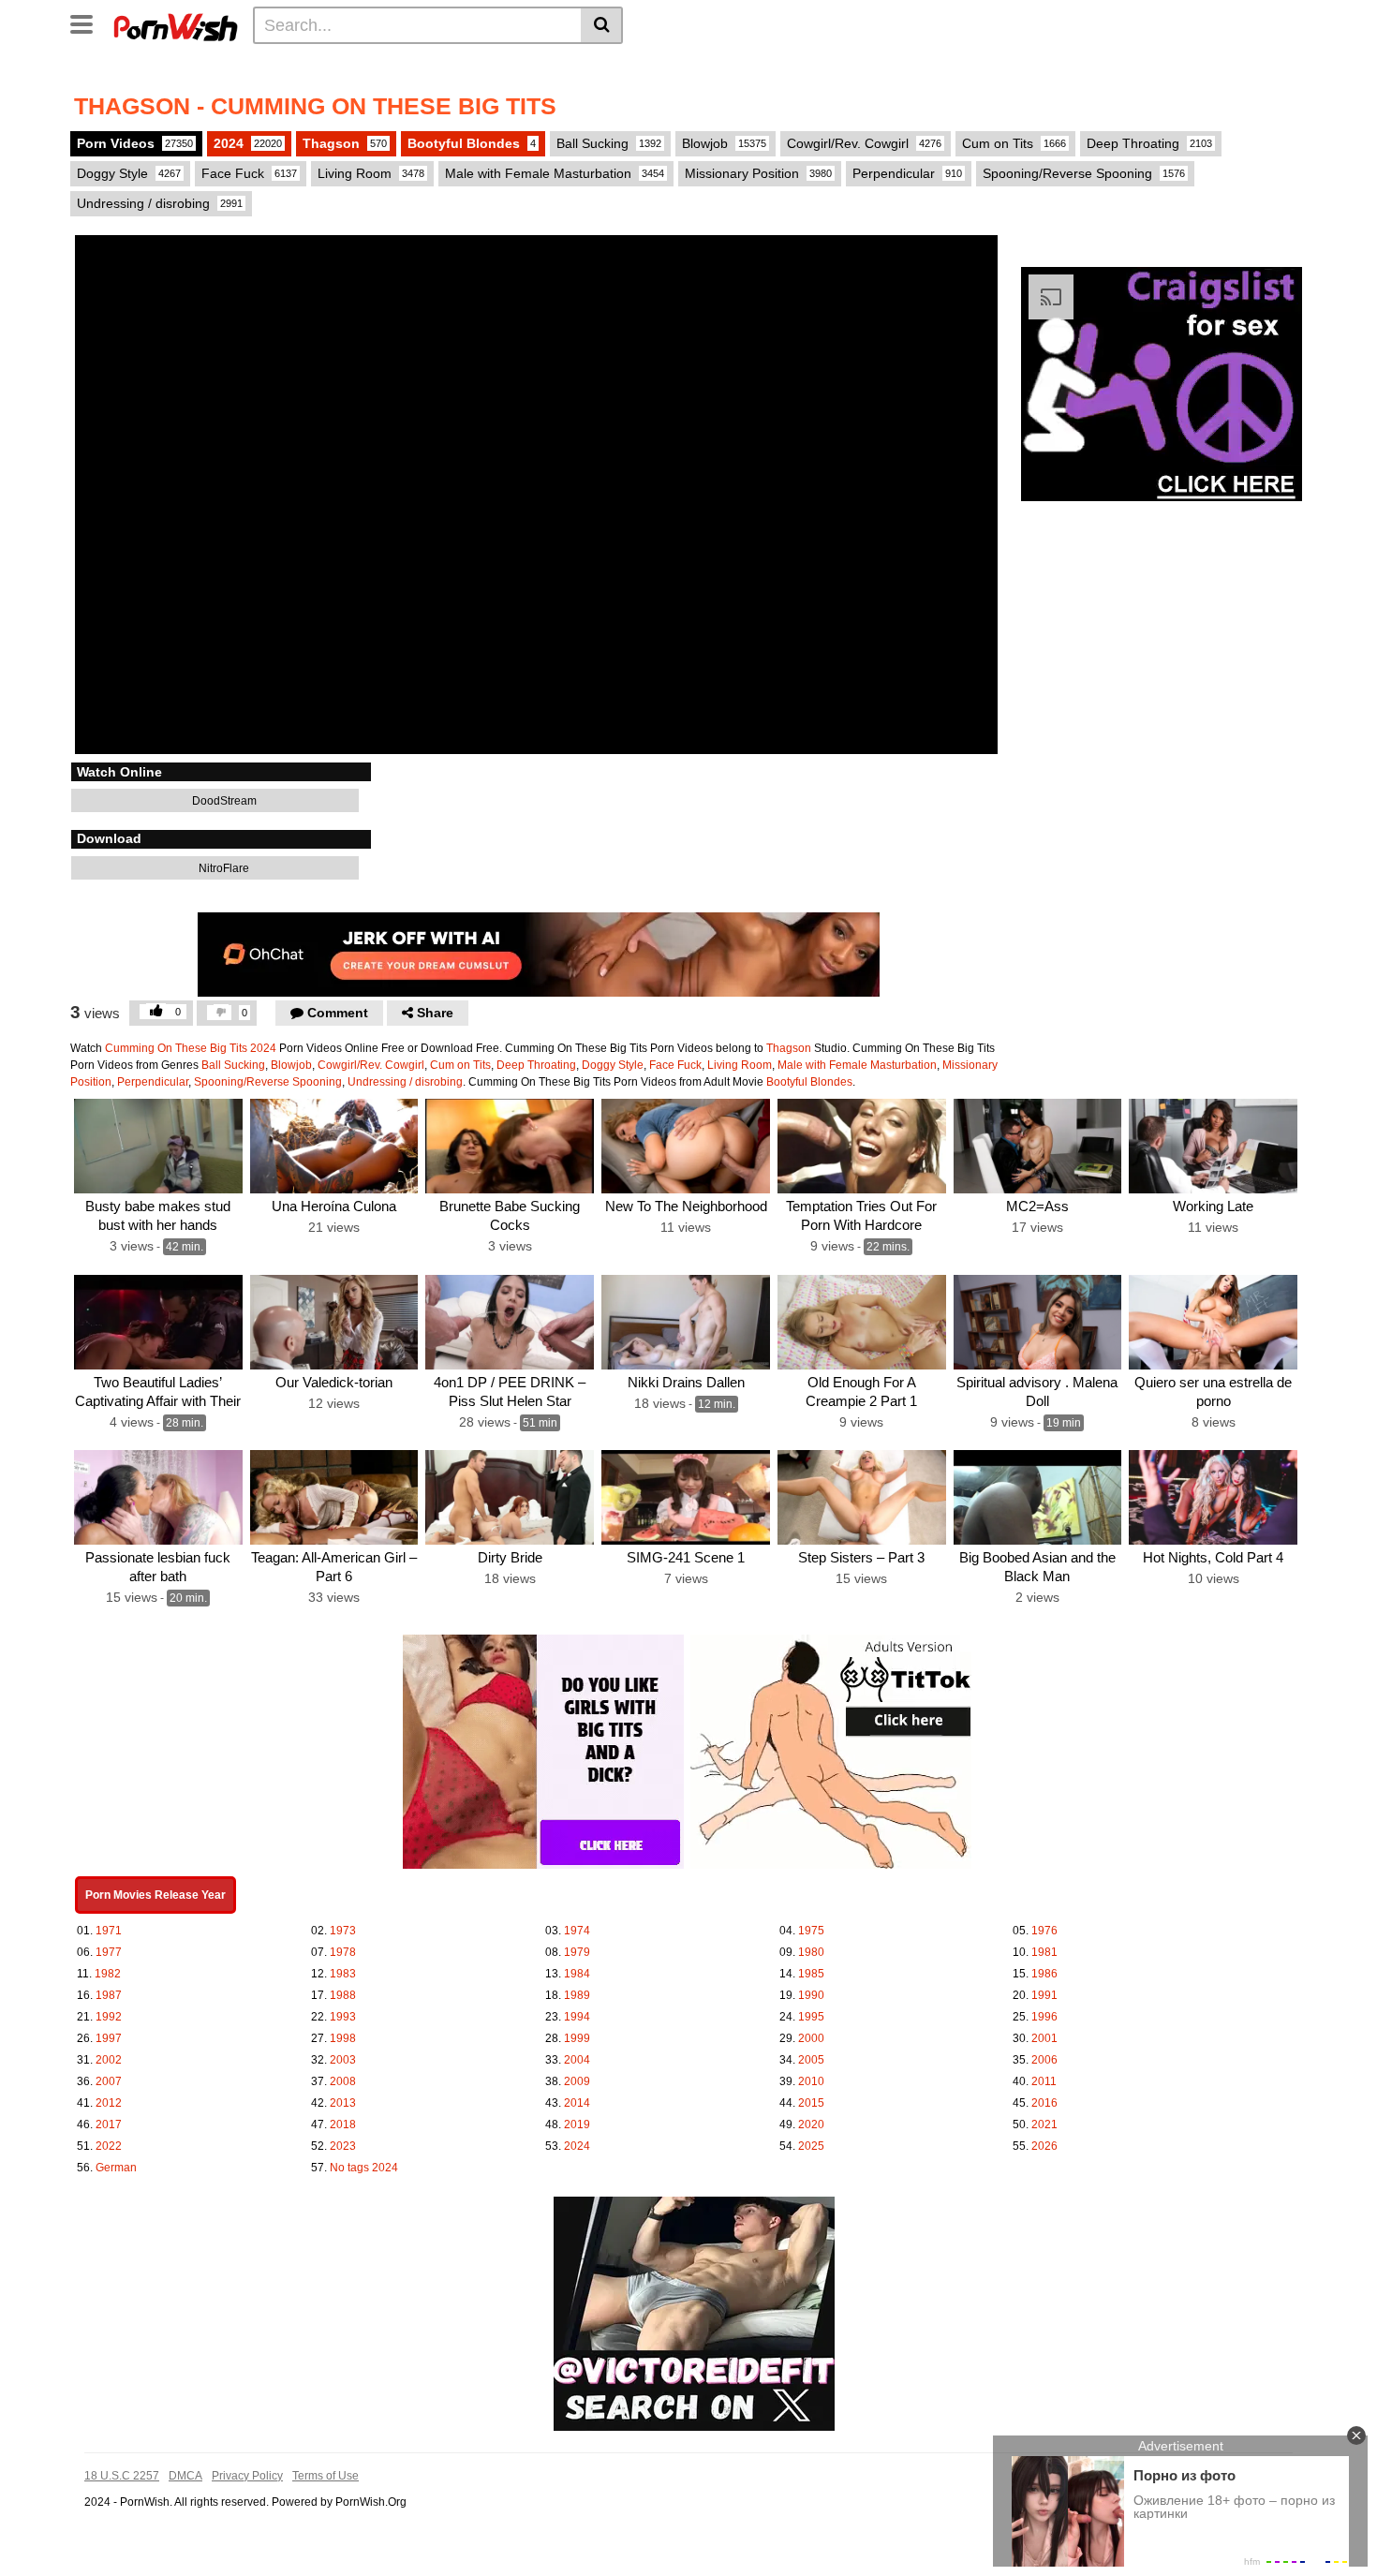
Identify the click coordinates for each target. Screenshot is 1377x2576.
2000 (811, 2038)
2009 (577, 2081)
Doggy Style (129, 173)
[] (602, 25)
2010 (811, 2081)
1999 (577, 2038)
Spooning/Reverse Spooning (1084, 173)
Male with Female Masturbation (555, 173)
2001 (1044, 2038)
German (116, 2168)
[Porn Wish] (175, 24)
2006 (1044, 2060)
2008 (343, 2081)
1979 (577, 1952)
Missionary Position (758, 173)
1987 (109, 1995)
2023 (343, 2146)
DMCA (185, 2476)
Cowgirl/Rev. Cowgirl (864, 143)
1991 (1044, 1995)
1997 (109, 2038)
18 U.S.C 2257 (122, 2476)
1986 (1044, 1974)
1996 (1044, 2017)
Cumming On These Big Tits (176, 1048)
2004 (577, 2060)
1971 (109, 1931)
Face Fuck (249, 173)
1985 (811, 1974)
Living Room (371, 173)
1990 (811, 1995)
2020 (811, 2124)
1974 (577, 1931)
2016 (1044, 2103)
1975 (811, 1931)
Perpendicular (907, 173)
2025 (811, 2146)
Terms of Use (326, 2476)
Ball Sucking (609, 143)
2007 (109, 2081)
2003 (343, 2060)
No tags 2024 (364, 2168)
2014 (577, 2103)
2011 (1044, 2081)
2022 (109, 2146)
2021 (1044, 2124)
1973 (343, 1931)
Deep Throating (1149, 143)
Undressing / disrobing (160, 203)
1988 (343, 1995)
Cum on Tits (1014, 143)
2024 (248, 143)
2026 (1044, 2146)
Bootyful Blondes (472, 143)
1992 (109, 2017)
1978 (343, 1952)
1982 (108, 1974)
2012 (109, 2103)
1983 (343, 1974)
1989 (577, 1995)
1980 (811, 1952)
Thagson (345, 143)
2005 (811, 2060)
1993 (343, 2017)
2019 (577, 2124)
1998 (343, 2038)
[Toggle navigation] (89, 22)
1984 (577, 1974)
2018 (343, 2124)
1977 (109, 1952)
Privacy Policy (247, 2476)
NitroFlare (222, 868)
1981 (1044, 1952)
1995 (811, 2017)
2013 (343, 2103)
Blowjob (724, 143)
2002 (109, 2060)
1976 (1044, 1931)
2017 (109, 2124)
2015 (811, 2103)
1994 (577, 2017)
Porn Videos (135, 143)
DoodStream (223, 801)
